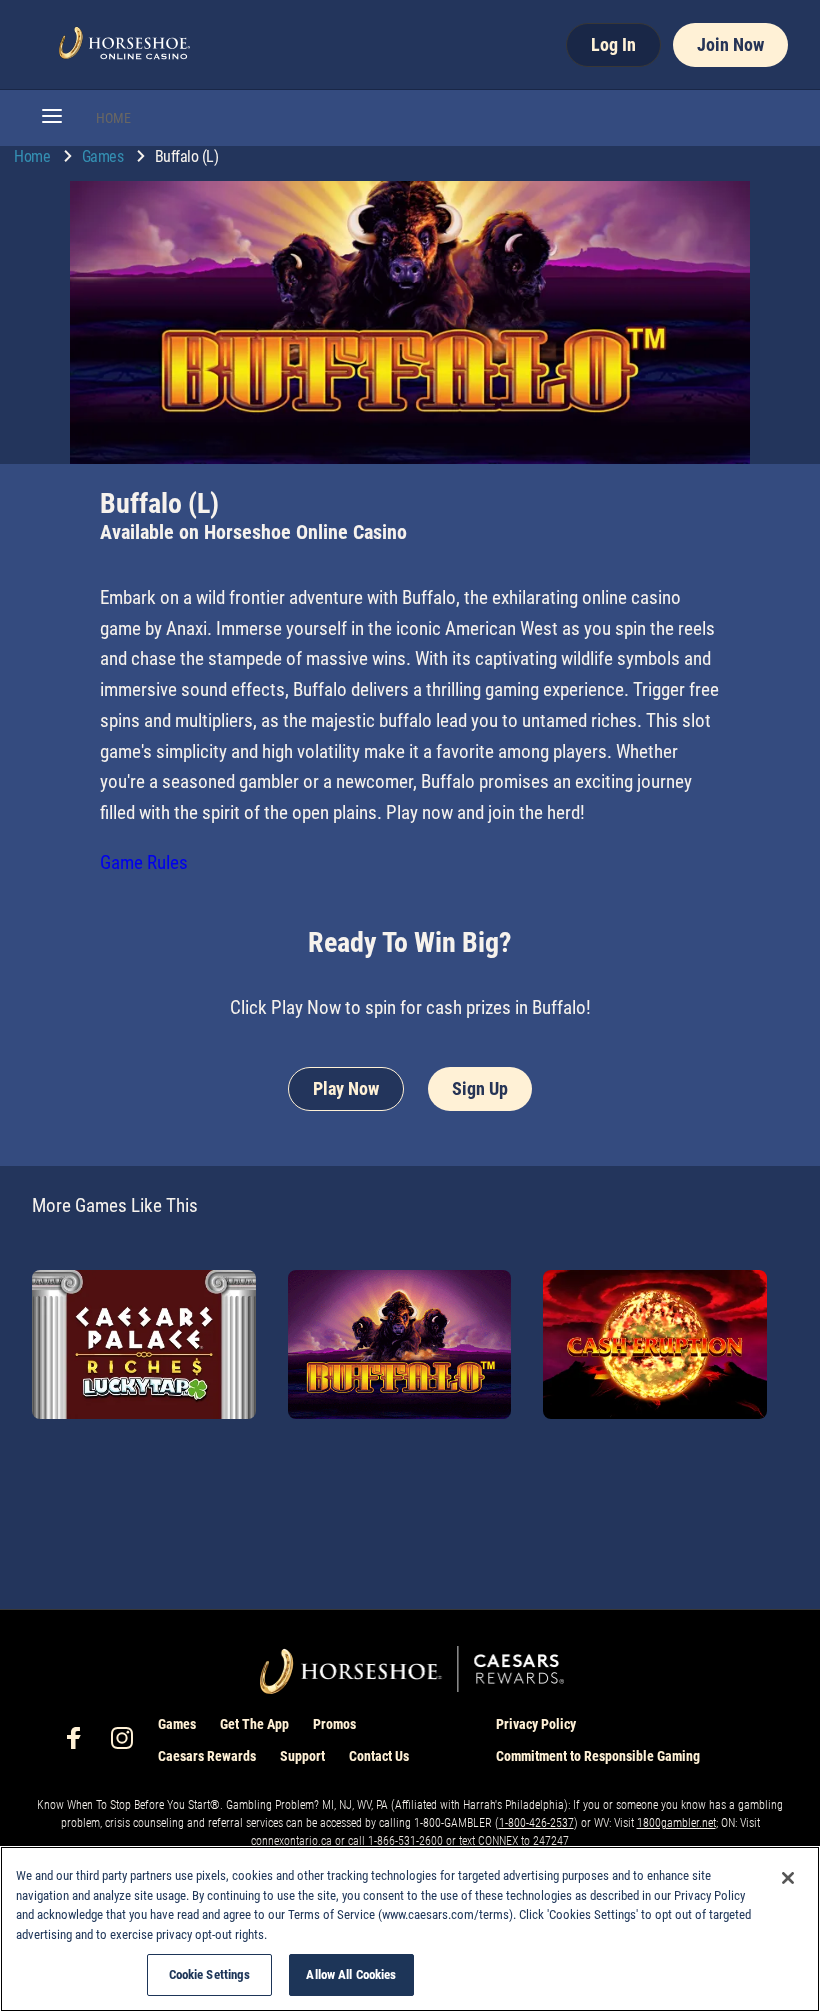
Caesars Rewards (207, 1756)
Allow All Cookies (351, 1974)
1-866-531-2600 (405, 1841)
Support (302, 1756)
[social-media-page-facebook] (80, 1743)
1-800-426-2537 (536, 1823)
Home (34, 156)
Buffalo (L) (187, 156)
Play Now (346, 1088)
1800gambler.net (676, 1823)
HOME (113, 118)
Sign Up (480, 1088)
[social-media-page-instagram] (128, 1743)
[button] (52, 118)
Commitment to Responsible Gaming (598, 1756)
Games (104, 156)
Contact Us (379, 1756)
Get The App (254, 1724)
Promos (334, 1724)
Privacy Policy (536, 1724)
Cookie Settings (210, 1974)
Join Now (730, 44)
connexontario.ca (293, 1841)
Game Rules (144, 862)
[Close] (788, 1878)
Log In (613, 44)
